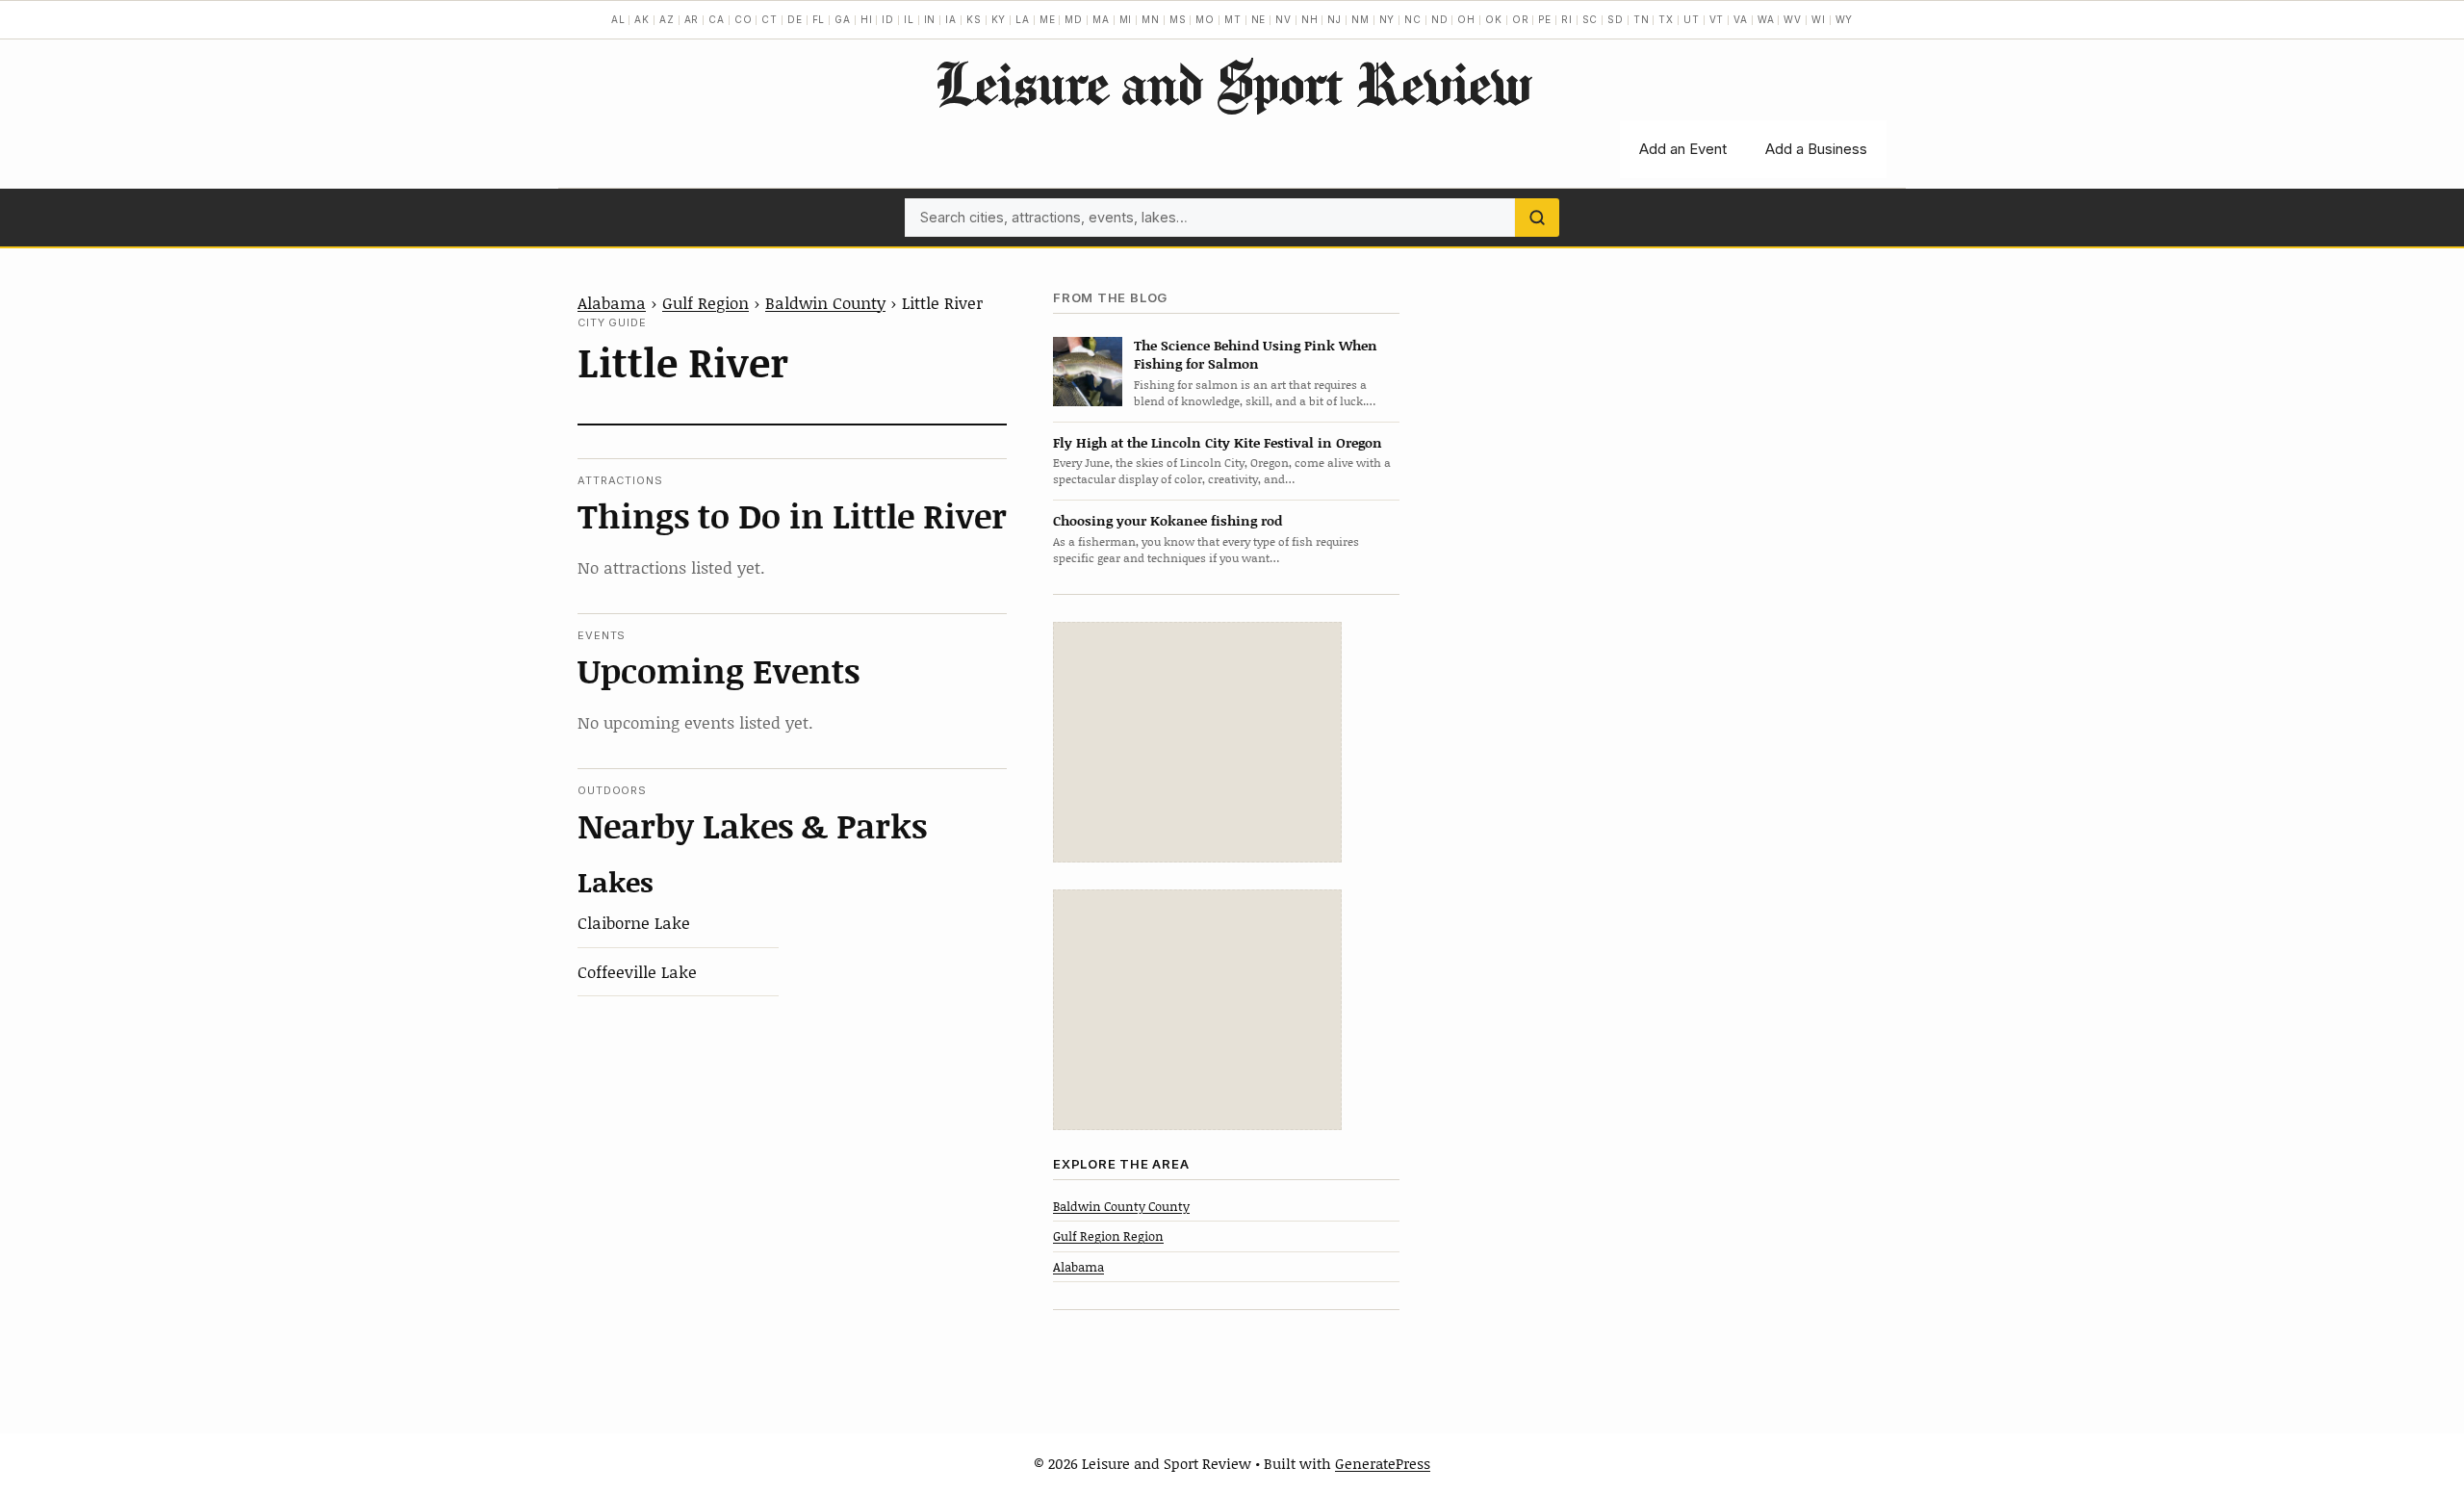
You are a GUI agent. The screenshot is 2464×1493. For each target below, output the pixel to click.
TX (1666, 19)
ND (1440, 19)
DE (795, 19)
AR (692, 19)
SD (1616, 19)
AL (618, 19)
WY (1845, 19)
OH (1466, 19)
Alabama (612, 302)
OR (1521, 19)
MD (1074, 19)
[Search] (1537, 218)
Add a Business (1816, 149)
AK (642, 19)
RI (1567, 19)
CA (717, 19)
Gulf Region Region (1108, 1236)
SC (1591, 19)
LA (1023, 19)
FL (819, 19)
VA (1741, 19)
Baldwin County (825, 302)
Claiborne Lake (634, 922)
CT (770, 19)
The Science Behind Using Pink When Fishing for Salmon (1256, 354)
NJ (1335, 19)
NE (1259, 19)
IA (951, 19)
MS (1178, 19)
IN (930, 19)
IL (909, 19)
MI (1126, 19)
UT (1692, 19)
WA (1766, 19)
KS (974, 19)
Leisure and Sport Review (1232, 83)
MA (1101, 19)
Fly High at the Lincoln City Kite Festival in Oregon (1218, 442)
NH (1310, 19)
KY (999, 19)
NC (1413, 19)
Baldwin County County (1121, 1206)
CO (744, 19)
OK (1494, 19)
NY (1387, 19)
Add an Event (1683, 149)
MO (1205, 19)
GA (843, 19)
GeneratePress (1383, 1463)
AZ (667, 19)
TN (1642, 19)
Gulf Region (706, 302)
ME (1048, 19)
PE (1545, 19)
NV (1283, 19)
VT (1717, 19)
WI (1819, 19)
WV (1793, 19)
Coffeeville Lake (637, 971)
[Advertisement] (1197, 742)
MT (1233, 19)
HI (867, 19)
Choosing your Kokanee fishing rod (1168, 520)
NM (1360, 19)
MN (1151, 19)
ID (888, 19)
